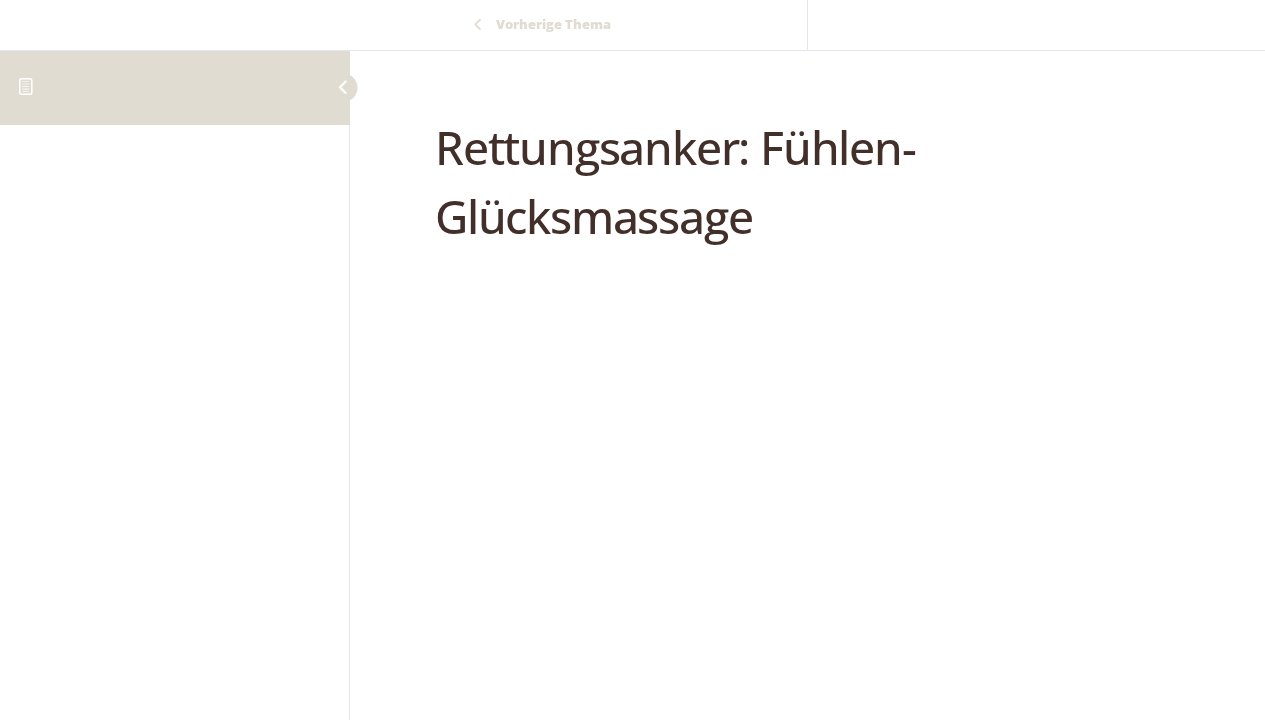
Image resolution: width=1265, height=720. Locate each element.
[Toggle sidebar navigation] (325, 87)
